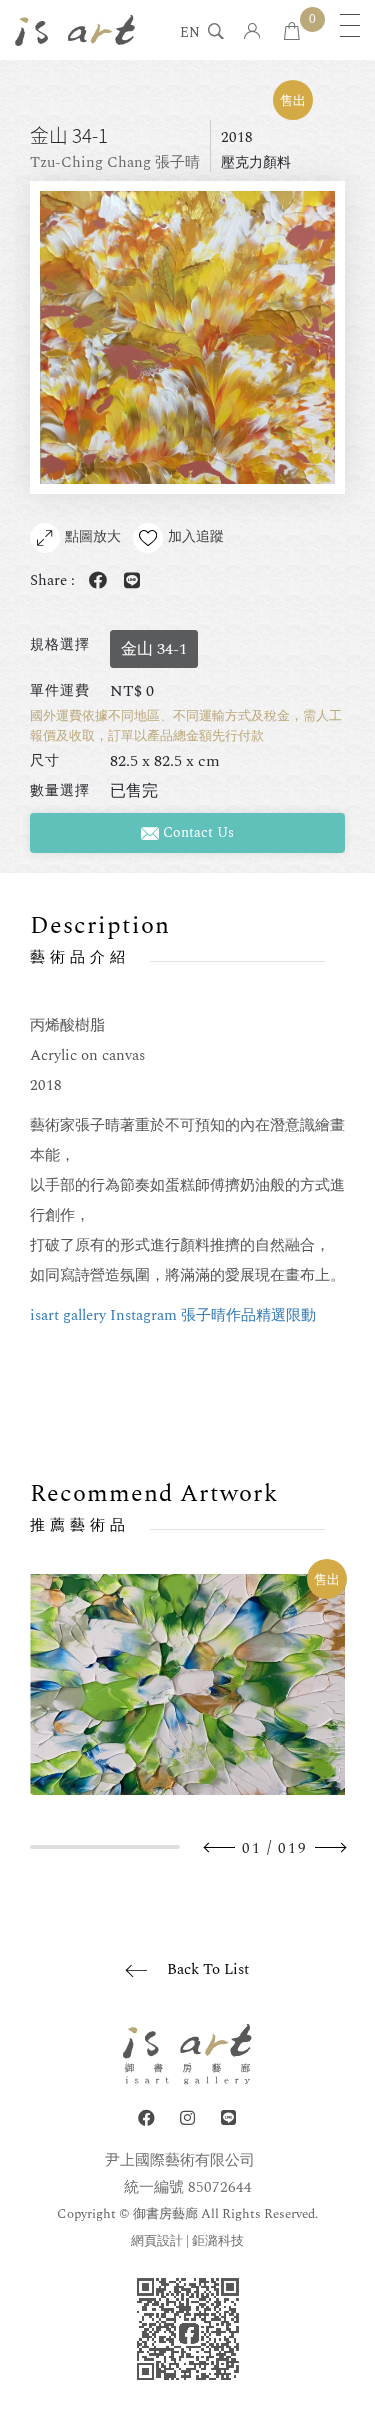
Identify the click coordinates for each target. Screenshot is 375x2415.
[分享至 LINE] (128, 581)
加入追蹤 (196, 536)
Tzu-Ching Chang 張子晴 (115, 162)
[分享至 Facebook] (94, 581)
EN (190, 34)
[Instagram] (187, 2118)
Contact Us (196, 832)
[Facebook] (146, 2118)
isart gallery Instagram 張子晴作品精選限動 (173, 1315)
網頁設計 (157, 2241)
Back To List (208, 1969)
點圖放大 (93, 536)
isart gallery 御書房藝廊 (75, 30)
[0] (292, 32)
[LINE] (228, 2118)
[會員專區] (252, 32)
